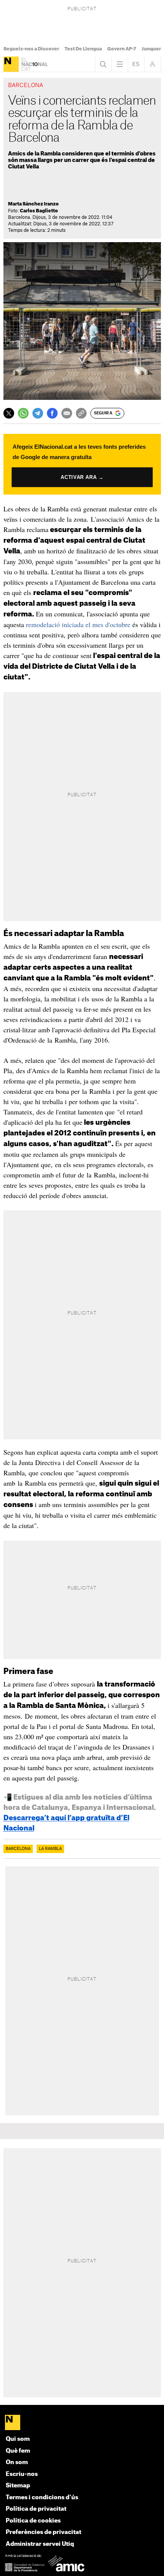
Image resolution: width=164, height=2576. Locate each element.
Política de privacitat (36, 2509)
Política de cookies (33, 2521)
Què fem (18, 2451)
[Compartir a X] (9, 413)
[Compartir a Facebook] (52, 413)
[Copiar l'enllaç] (81, 413)
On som (17, 2462)
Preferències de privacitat (43, 2532)
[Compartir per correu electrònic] (67, 413)
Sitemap (18, 2486)
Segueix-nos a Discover (31, 49)
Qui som (18, 2439)
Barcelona (18, 1849)
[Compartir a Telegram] (38, 413)
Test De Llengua (83, 49)
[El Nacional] (11, 64)
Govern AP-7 (122, 49)
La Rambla (50, 1849)
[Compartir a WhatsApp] (23, 413)
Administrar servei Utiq (40, 2544)
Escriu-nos (22, 2474)
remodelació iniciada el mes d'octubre (79, 624)
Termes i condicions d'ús (42, 2498)
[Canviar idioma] (136, 64)
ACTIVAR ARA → (82, 477)
